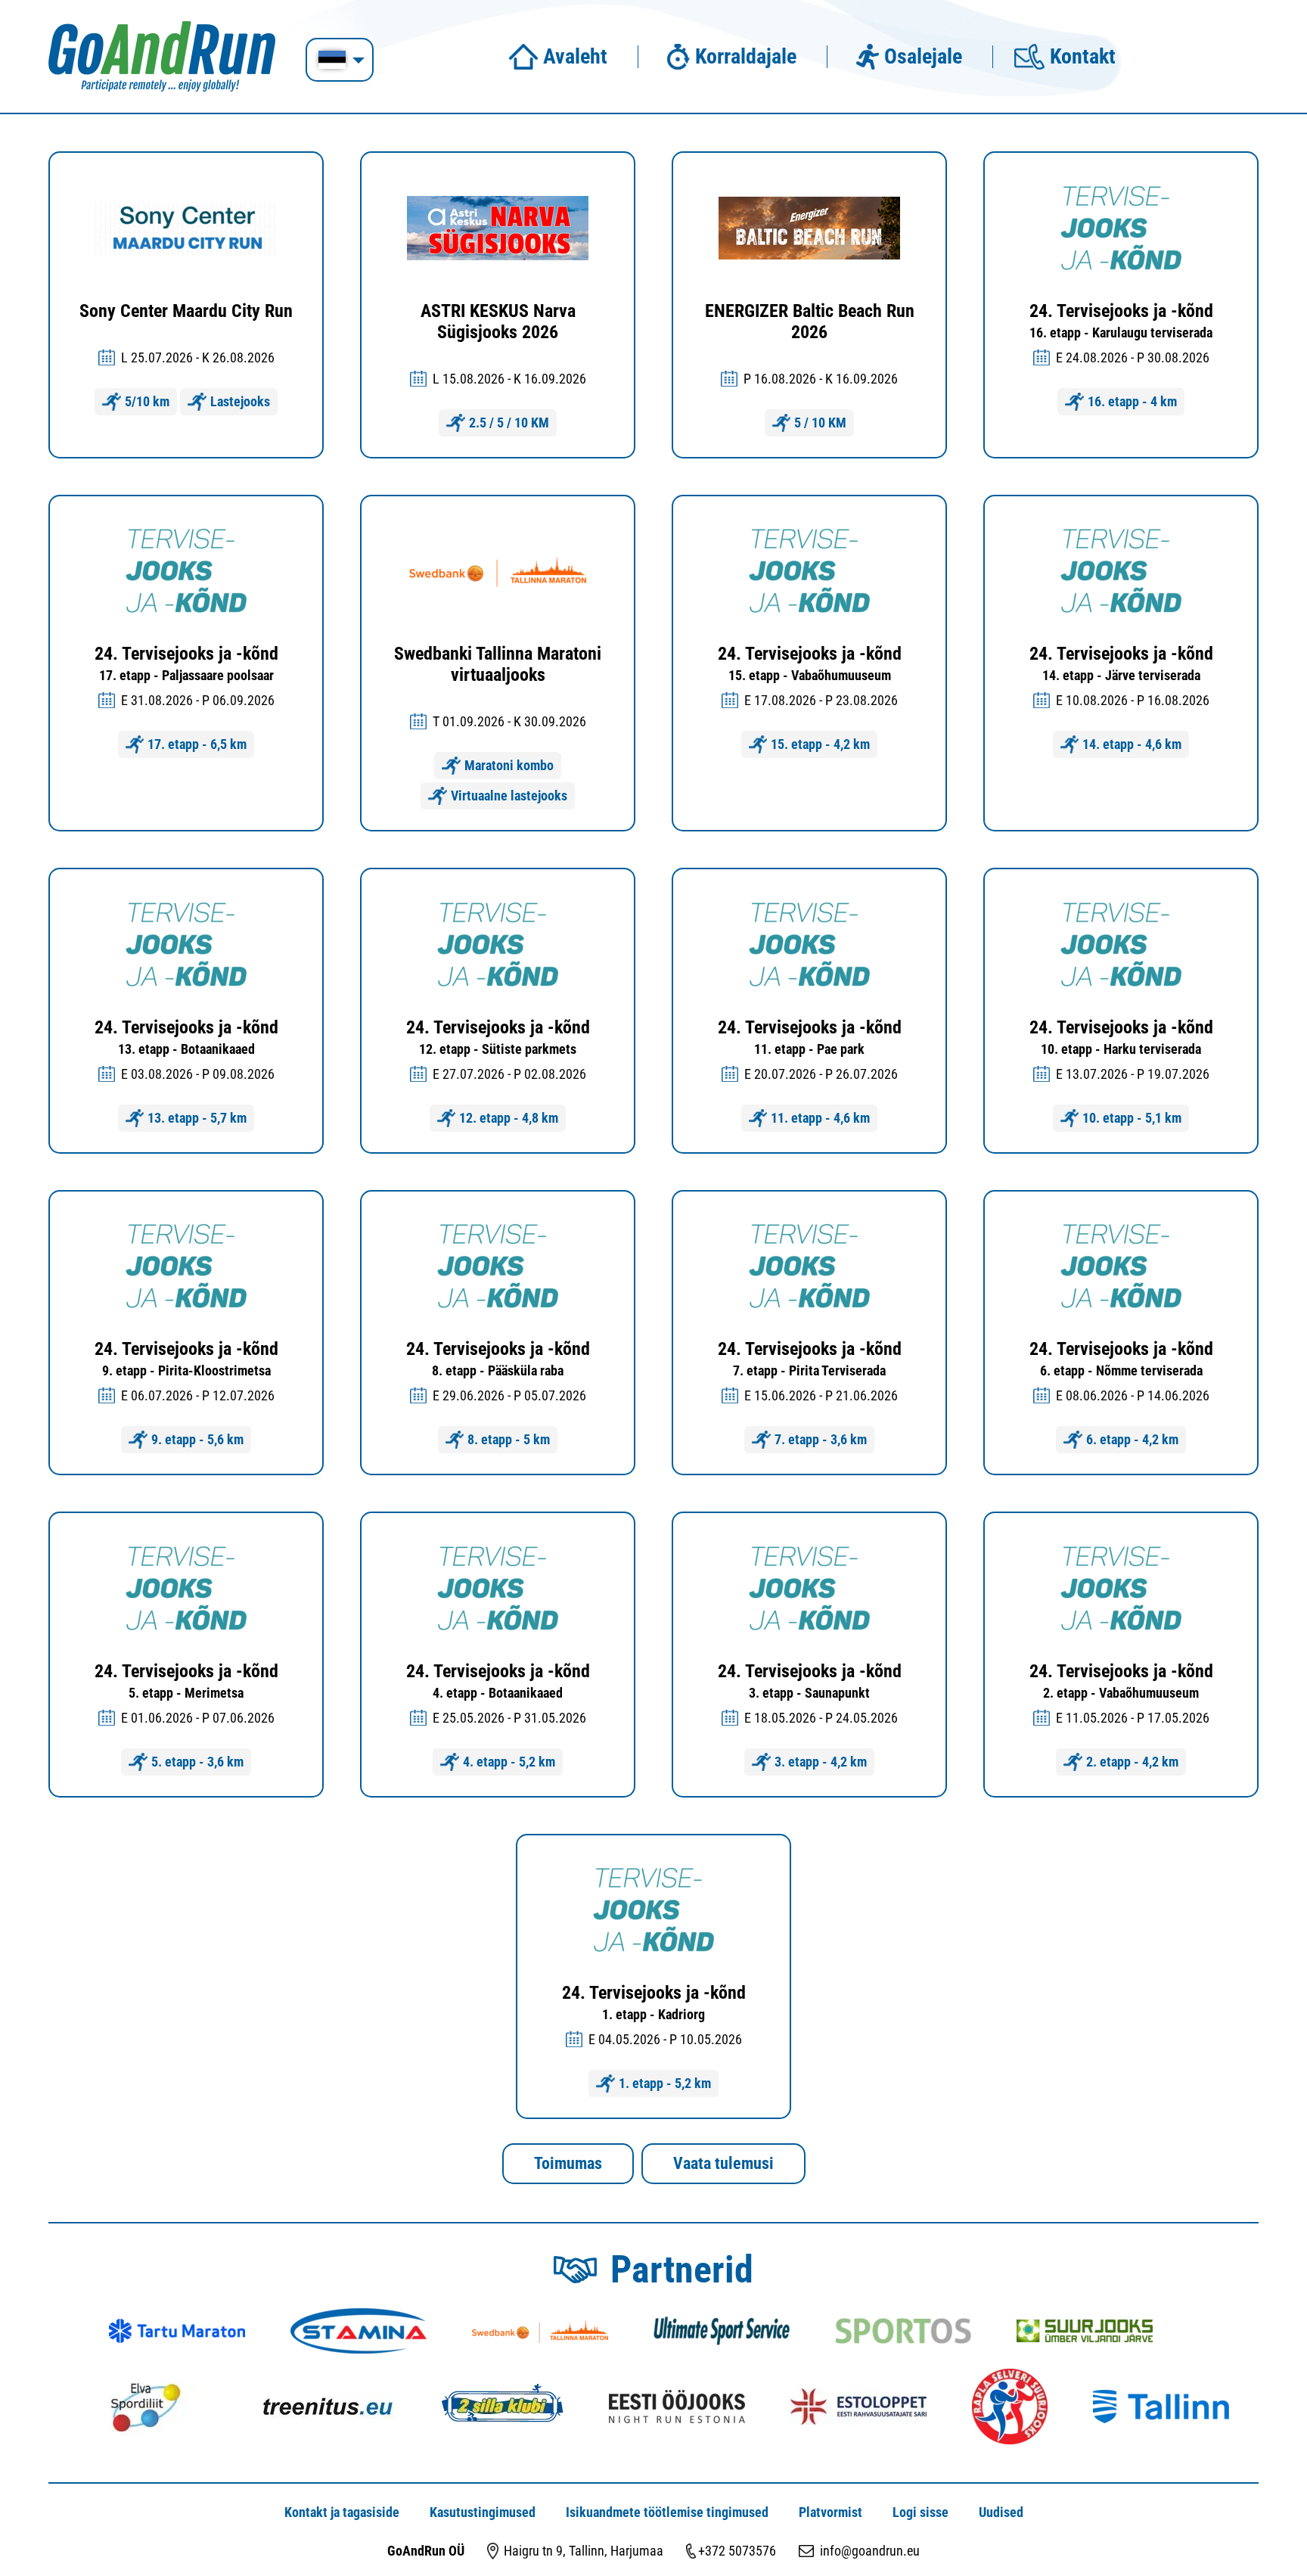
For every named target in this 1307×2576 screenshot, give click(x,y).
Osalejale (923, 57)
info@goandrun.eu (870, 2551)
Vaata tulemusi (723, 2163)
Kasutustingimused (483, 2512)
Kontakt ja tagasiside (342, 2512)
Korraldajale (746, 57)
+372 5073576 (737, 2551)
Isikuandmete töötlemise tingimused (667, 2512)
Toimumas (568, 2163)
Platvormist (830, 2512)
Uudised (1001, 2512)
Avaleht (575, 57)
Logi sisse (920, 2512)
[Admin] (5, 9)
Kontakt (1083, 57)
